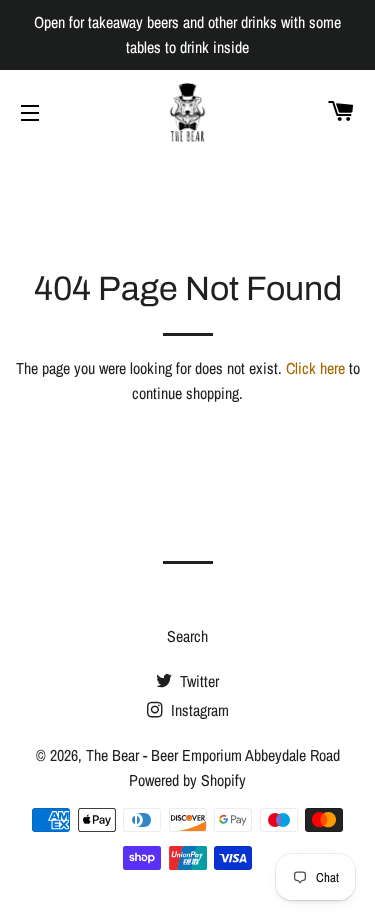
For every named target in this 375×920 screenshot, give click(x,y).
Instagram (198, 710)
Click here (315, 368)
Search (187, 636)
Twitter (197, 681)
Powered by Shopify (187, 780)
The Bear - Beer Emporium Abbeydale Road (213, 755)
